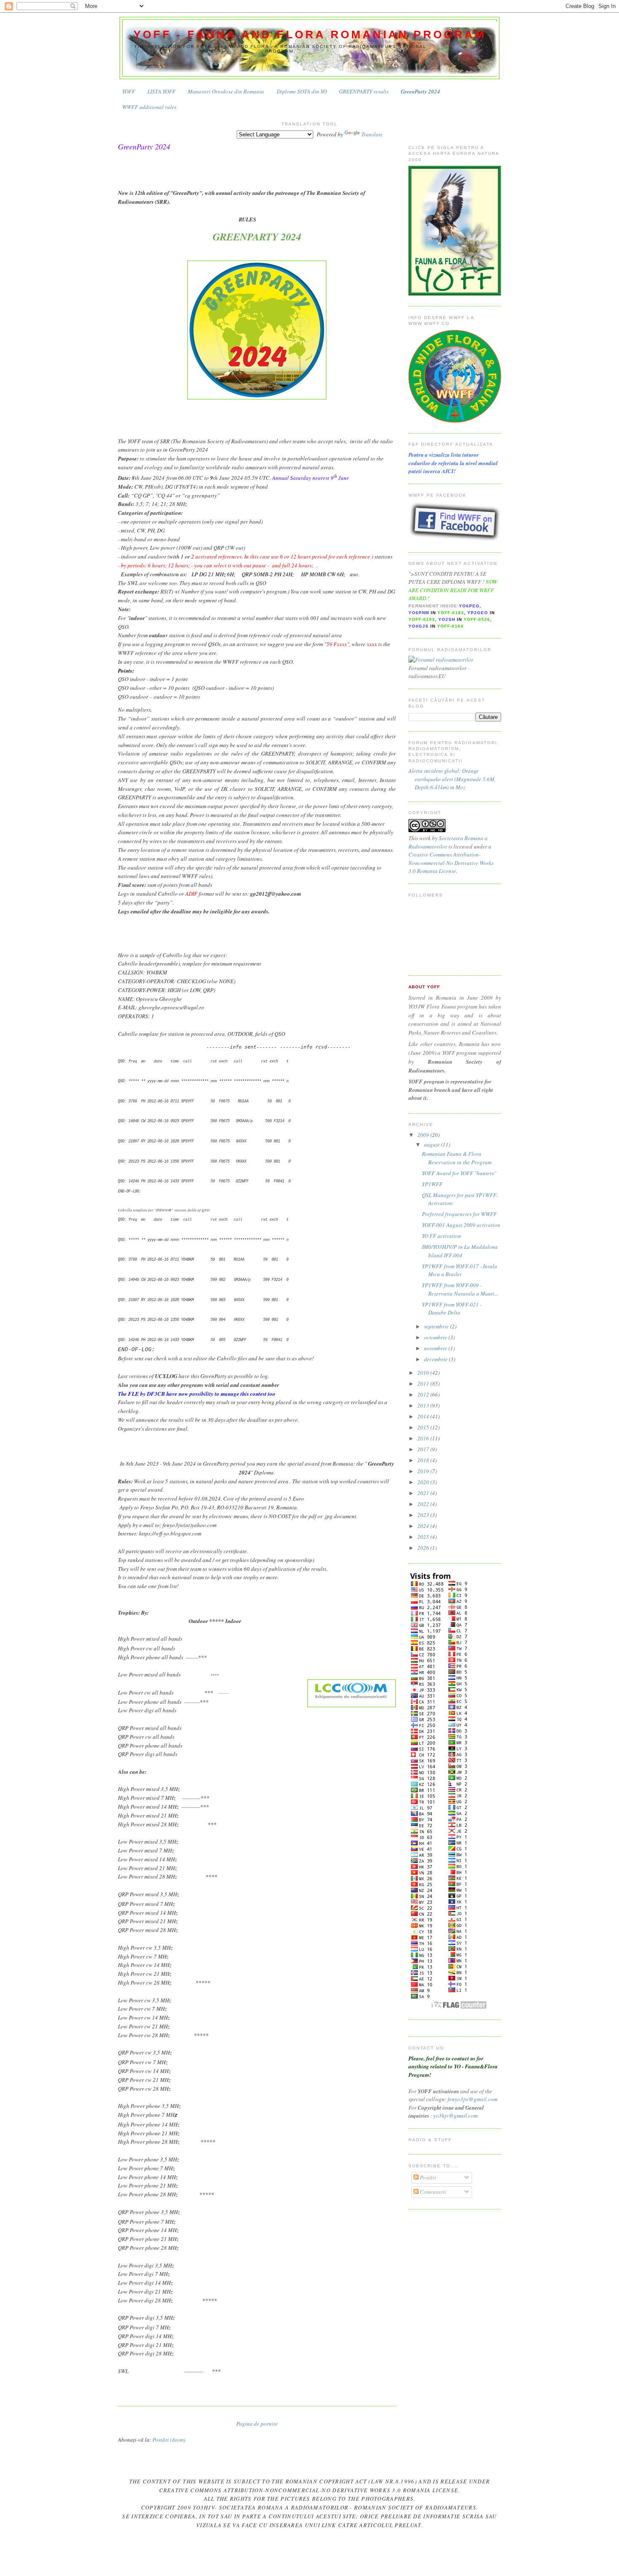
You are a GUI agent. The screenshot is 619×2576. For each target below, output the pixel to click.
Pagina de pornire (257, 2424)
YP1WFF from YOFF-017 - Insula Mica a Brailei (460, 1270)
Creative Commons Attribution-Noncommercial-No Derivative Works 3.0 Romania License (451, 863)
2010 (424, 1373)
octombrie (436, 1337)
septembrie (437, 1326)
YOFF (129, 91)
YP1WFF (432, 1184)
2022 (424, 1504)
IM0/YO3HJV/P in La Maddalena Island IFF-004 (460, 1251)
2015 (424, 1427)
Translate (372, 134)
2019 (424, 1471)
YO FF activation (442, 1236)
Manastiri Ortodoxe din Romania (226, 91)
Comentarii (432, 2192)
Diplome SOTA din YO (302, 91)
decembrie (436, 1359)
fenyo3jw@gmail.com (472, 2099)
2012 (424, 1394)
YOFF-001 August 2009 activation (461, 1225)
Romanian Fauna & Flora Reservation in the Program (457, 1158)
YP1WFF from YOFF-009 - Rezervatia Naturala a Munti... (460, 1289)
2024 (424, 1526)
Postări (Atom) (169, 2440)
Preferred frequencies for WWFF (459, 1214)
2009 (424, 1135)
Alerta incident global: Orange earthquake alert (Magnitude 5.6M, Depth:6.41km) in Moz (452, 779)
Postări (427, 2177)
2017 (424, 1449)
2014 (424, 1416)
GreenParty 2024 (420, 91)
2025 (424, 1537)
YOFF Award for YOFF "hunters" (459, 1173)
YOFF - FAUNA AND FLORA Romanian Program (310, 35)
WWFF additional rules (149, 107)
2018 (424, 1460)
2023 (424, 1515)
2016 (424, 1438)
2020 (424, 1482)
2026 (424, 1548)
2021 (424, 1493)
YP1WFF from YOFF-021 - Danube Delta (452, 1309)
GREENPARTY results (364, 91)
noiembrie (436, 1348)
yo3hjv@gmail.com (455, 2116)
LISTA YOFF (161, 91)
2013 (424, 1405)
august (432, 1144)
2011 (424, 1384)
